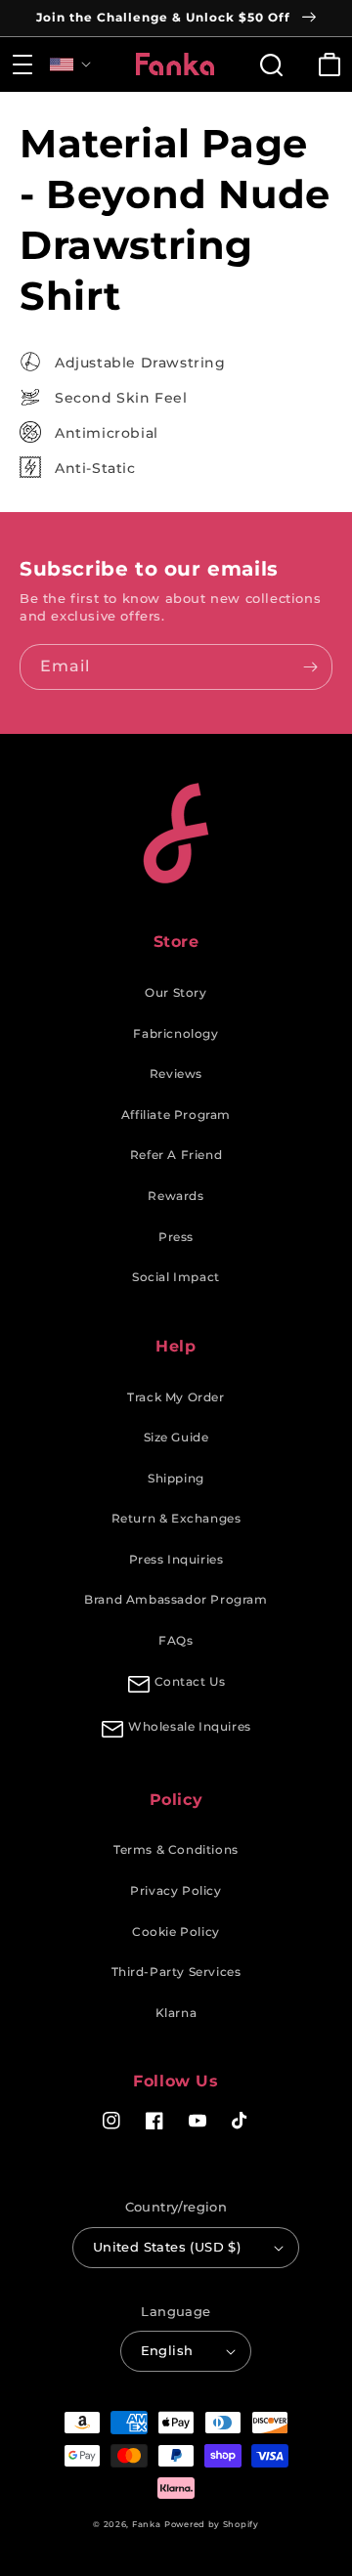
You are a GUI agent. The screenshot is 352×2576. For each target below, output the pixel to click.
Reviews (176, 1073)
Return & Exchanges (176, 1518)
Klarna (176, 2013)
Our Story (176, 992)
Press (176, 1237)
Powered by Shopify (212, 2524)
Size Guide (176, 1437)
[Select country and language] (70, 64)
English (167, 2350)
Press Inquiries (176, 1559)
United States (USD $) (167, 2247)
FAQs (176, 1640)
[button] (22, 64)
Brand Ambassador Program (176, 1599)
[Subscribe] (310, 667)
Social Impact (176, 1277)
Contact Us (190, 1681)
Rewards (176, 1196)
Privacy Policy (176, 1890)
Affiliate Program (176, 1115)
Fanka (147, 2524)
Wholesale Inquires (190, 1726)
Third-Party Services (176, 1972)
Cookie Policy (176, 1932)
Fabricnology (176, 1033)
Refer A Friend (176, 1155)
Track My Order (176, 1397)
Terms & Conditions (176, 1849)
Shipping (176, 1478)
